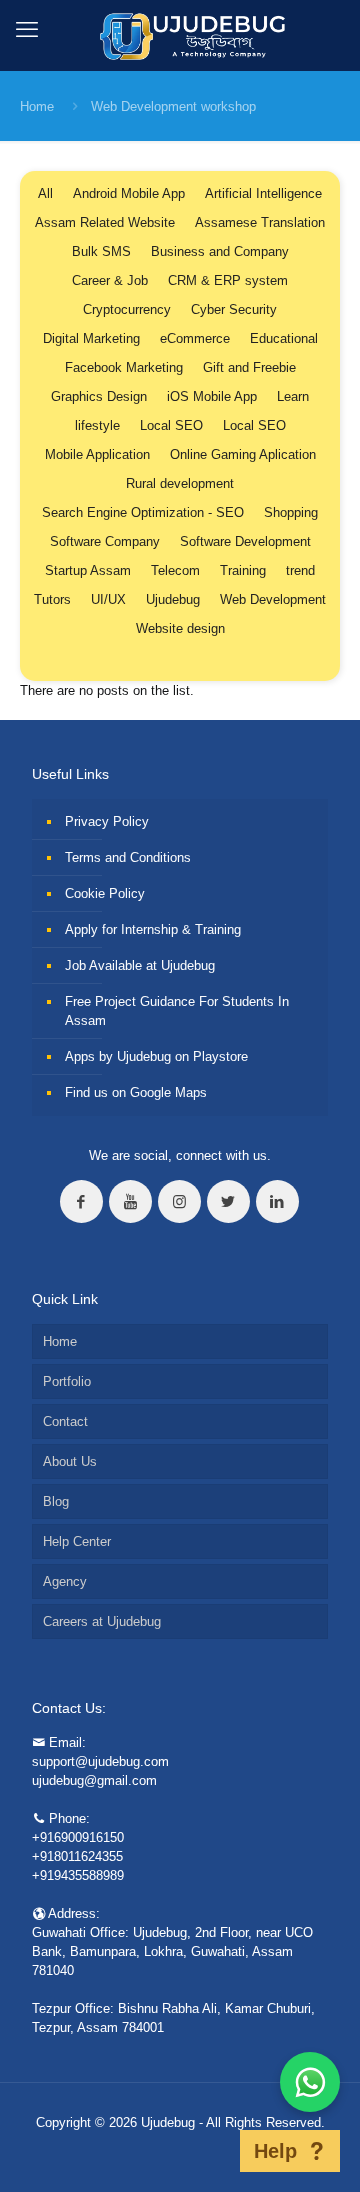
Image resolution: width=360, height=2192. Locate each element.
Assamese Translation (260, 222)
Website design (180, 628)
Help (275, 2151)
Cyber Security (234, 309)
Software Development (245, 541)
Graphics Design (99, 396)
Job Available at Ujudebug (140, 965)
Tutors (52, 599)
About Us (70, 1461)
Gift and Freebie (249, 367)
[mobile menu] (27, 30)
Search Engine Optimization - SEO (143, 512)
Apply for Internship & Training (153, 929)
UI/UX (108, 599)
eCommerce (195, 338)
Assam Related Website (105, 222)
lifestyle (97, 425)
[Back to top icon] (214, 2151)
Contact (65, 1421)
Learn (293, 396)
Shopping (291, 512)
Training (243, 570)
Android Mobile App (129, 193)
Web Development (273, 599)
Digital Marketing (91, 338)
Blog (56, 1501)
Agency (65, 1581)
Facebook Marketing (124, 367)
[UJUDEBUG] (180, 35)
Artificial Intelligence (263, 193)
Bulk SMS (101, 251)
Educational (284, 338)
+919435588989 (78, 1875)
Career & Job (110, 280)
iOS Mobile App (212, 396)
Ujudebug (173, 599)
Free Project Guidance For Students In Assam (177, 1011)
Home (37, 106)
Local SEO (171, 425)
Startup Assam (88, 570)
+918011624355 (77, 1856)
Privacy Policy (107, 821)
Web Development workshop (173, 106)
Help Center (77, 1541)
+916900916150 (78, 1837)
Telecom (175, 570)
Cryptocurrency (127, 309)
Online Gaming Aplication (243, 454)
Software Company (105, 541)
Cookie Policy (105, 893)
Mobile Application (97, 454)
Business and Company (220, 251)
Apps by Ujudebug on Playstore (156, 1056)
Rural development (180, 483)
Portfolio (67, 1381)
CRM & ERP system (228, 280)
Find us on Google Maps (136, 1092)
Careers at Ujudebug (102, 1621)
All (45, 193)
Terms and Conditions (128, 857)
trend (300, 570)
